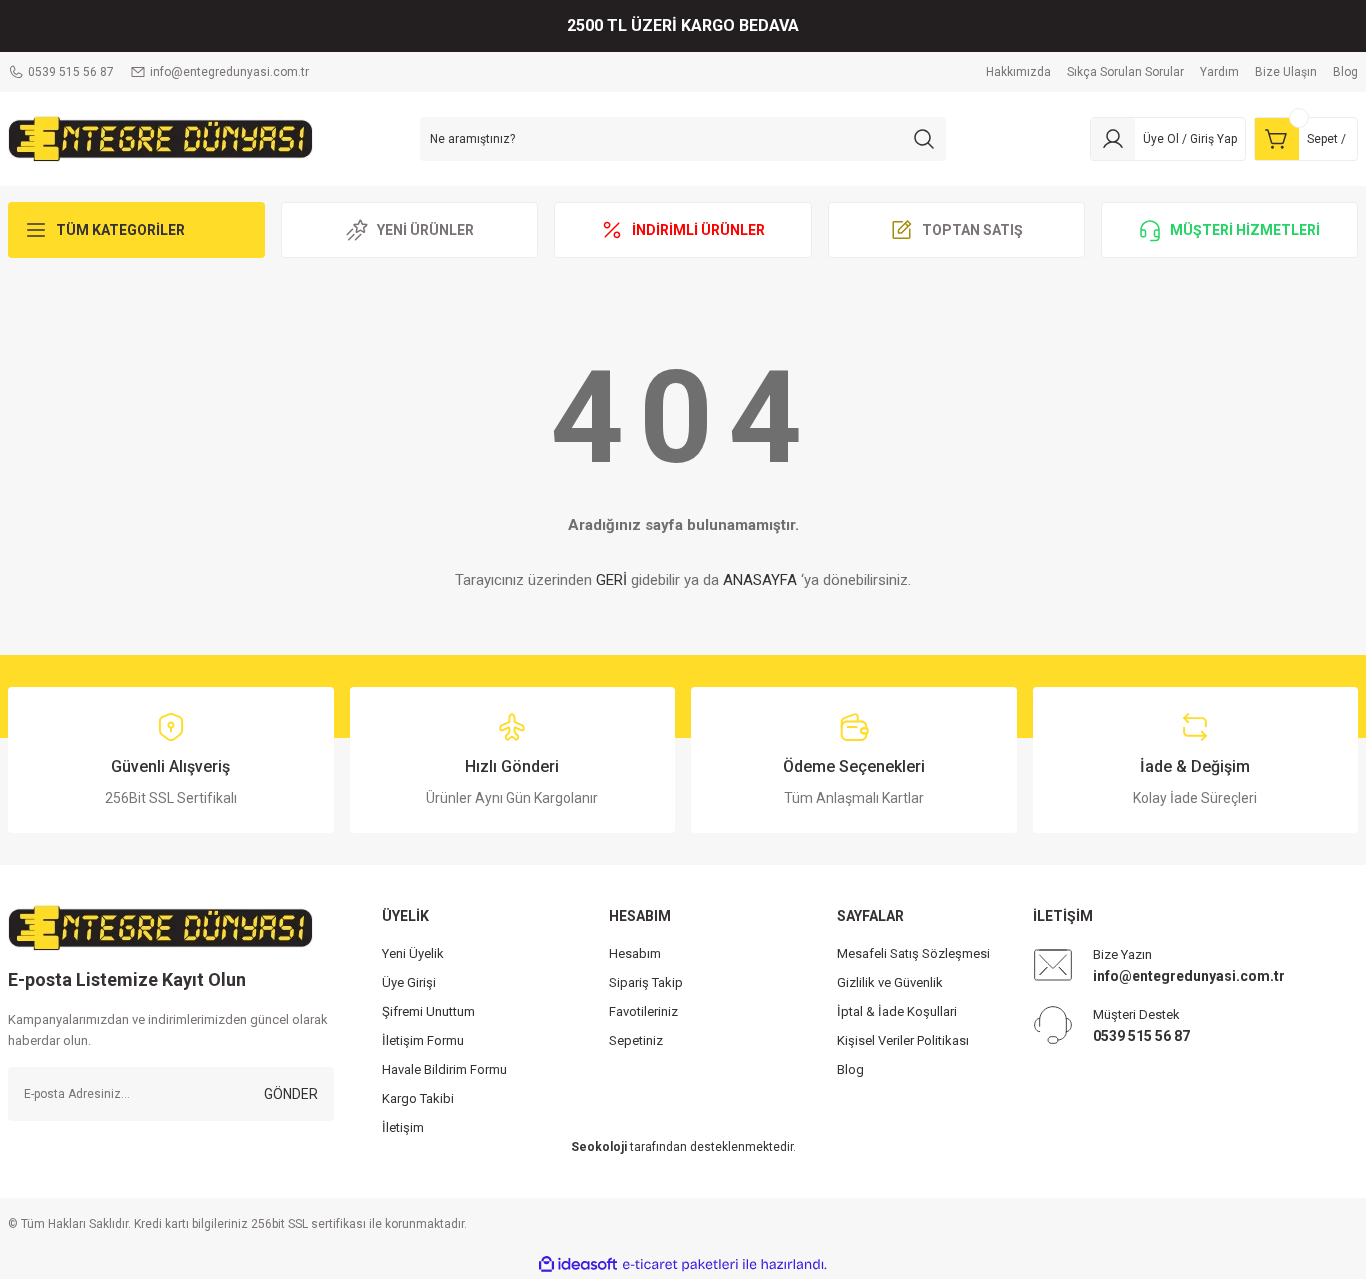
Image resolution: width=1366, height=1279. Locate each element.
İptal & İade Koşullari (897, 1011)
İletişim (403, 1127)
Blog (850, 1069)
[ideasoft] (578, 1264)
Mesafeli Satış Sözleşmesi (913, 953)
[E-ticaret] (680, 1265)
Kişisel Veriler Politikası (903, 1040)
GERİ (611, 580)
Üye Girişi (409, 982)
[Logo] (160, 138)
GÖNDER (291, 1094)
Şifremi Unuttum (428, 1011)
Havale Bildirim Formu (444, 1069)
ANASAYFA (760, 580)
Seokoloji (599, 1147)
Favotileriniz (643, 1011)
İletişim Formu (423, 1040)
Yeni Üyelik (413, 953)
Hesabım (635, 953)
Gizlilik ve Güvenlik (890, 982)
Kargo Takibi (418, 1098)
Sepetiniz (636, 1040)
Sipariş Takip (646, 982)
